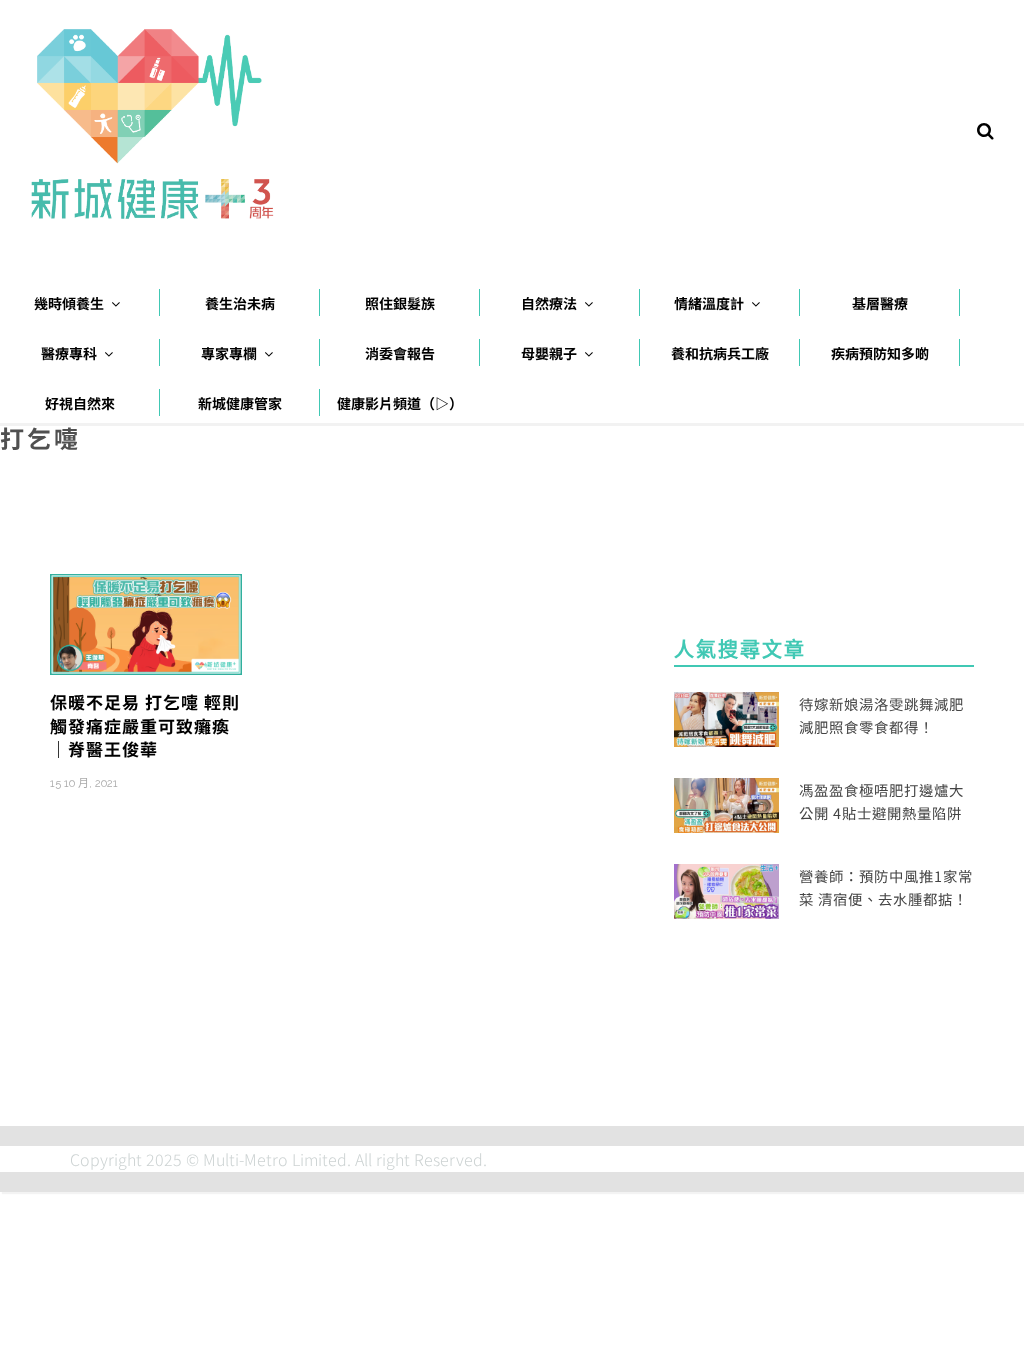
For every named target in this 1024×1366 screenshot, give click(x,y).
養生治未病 (240, 303)
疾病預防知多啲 (880, 353)
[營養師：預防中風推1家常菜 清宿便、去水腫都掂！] (726, 889)
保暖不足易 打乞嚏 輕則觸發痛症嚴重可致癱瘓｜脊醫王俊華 (145, 725)
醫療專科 (69, 353)
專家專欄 (229, 353)
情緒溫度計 (709, 303)
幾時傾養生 (69, 303)
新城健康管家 (240, 403)
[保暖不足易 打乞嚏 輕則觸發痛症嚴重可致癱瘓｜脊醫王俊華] (146, 622)
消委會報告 (400, 353)
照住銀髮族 (400, 303)
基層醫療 (880, 303)
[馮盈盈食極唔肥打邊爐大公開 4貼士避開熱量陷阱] (726, 803)
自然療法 (549, 303)
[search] (985, 129)
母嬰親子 (549, 353)
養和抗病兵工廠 (720, 353)
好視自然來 (80, 403)
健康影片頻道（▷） (400, 403)
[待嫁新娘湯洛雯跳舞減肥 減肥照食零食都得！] (726, 716)
